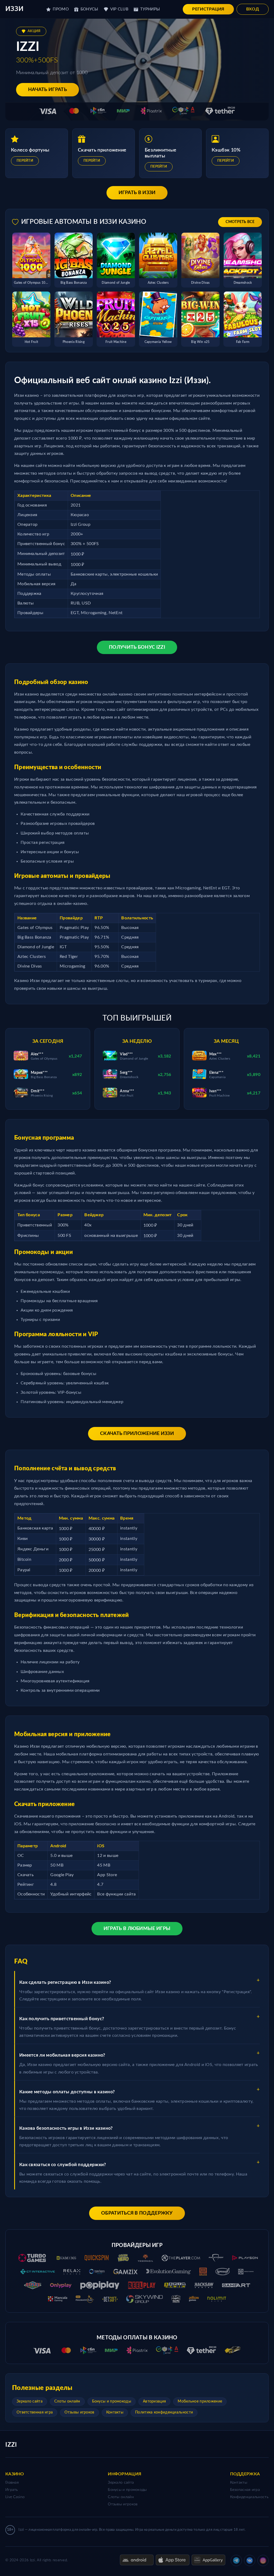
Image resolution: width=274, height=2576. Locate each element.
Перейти (25, 161)
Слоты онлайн (67, 2401)
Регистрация (208, 9)
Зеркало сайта (30, 2401)
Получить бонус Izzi (137, 647)
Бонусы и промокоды (112, 2401)
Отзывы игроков (79, 2412)
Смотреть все (240, 222)
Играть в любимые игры (137, 1929)
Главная (12, 2483)
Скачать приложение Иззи (137, 1434)
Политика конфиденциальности (164, 2412)
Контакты (115, 2412)
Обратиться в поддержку (137, 2213)
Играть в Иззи (137, 193)
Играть (12, 2490)
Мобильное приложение (200, 2401)
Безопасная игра (245, 2490)
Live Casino (15, 2497)
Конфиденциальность (249, 2497)
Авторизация (154, 2401)
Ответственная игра (35, 2412)
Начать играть (47, 90)
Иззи (14, 9)
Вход (253, 9)
